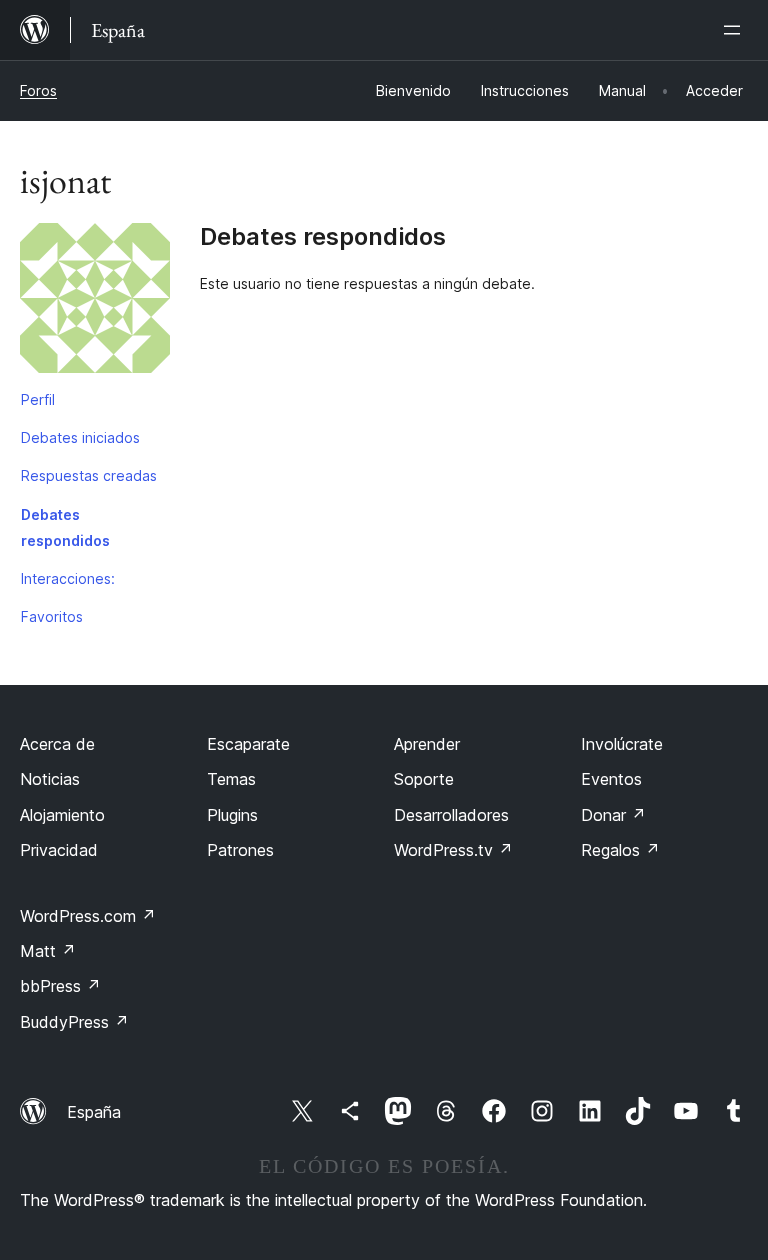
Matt (48, 951)
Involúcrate (622, 744)
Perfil (38, 399)
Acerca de (57, 744)
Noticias (50, 779)
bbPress (60, 986)
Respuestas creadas (89, 475)
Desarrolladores (451, 815)
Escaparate (248, 744)
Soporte (424, 779)
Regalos (620, 850)
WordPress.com (88, 916)
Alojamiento (62, 815)
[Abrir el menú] (736, 30)
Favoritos (52, 616)
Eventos (611, 779)
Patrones (240, 850)
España (94, 1112)
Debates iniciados (80, 437)
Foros (38, 90)
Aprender (427, 744)
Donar (613, 815)
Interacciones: (68, 578)
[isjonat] (95, 302)
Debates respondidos (65, 527)
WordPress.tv (453, 850)
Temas (231, 779)
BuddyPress (74, 1022)
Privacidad (59, 850)
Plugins (232, 815)
